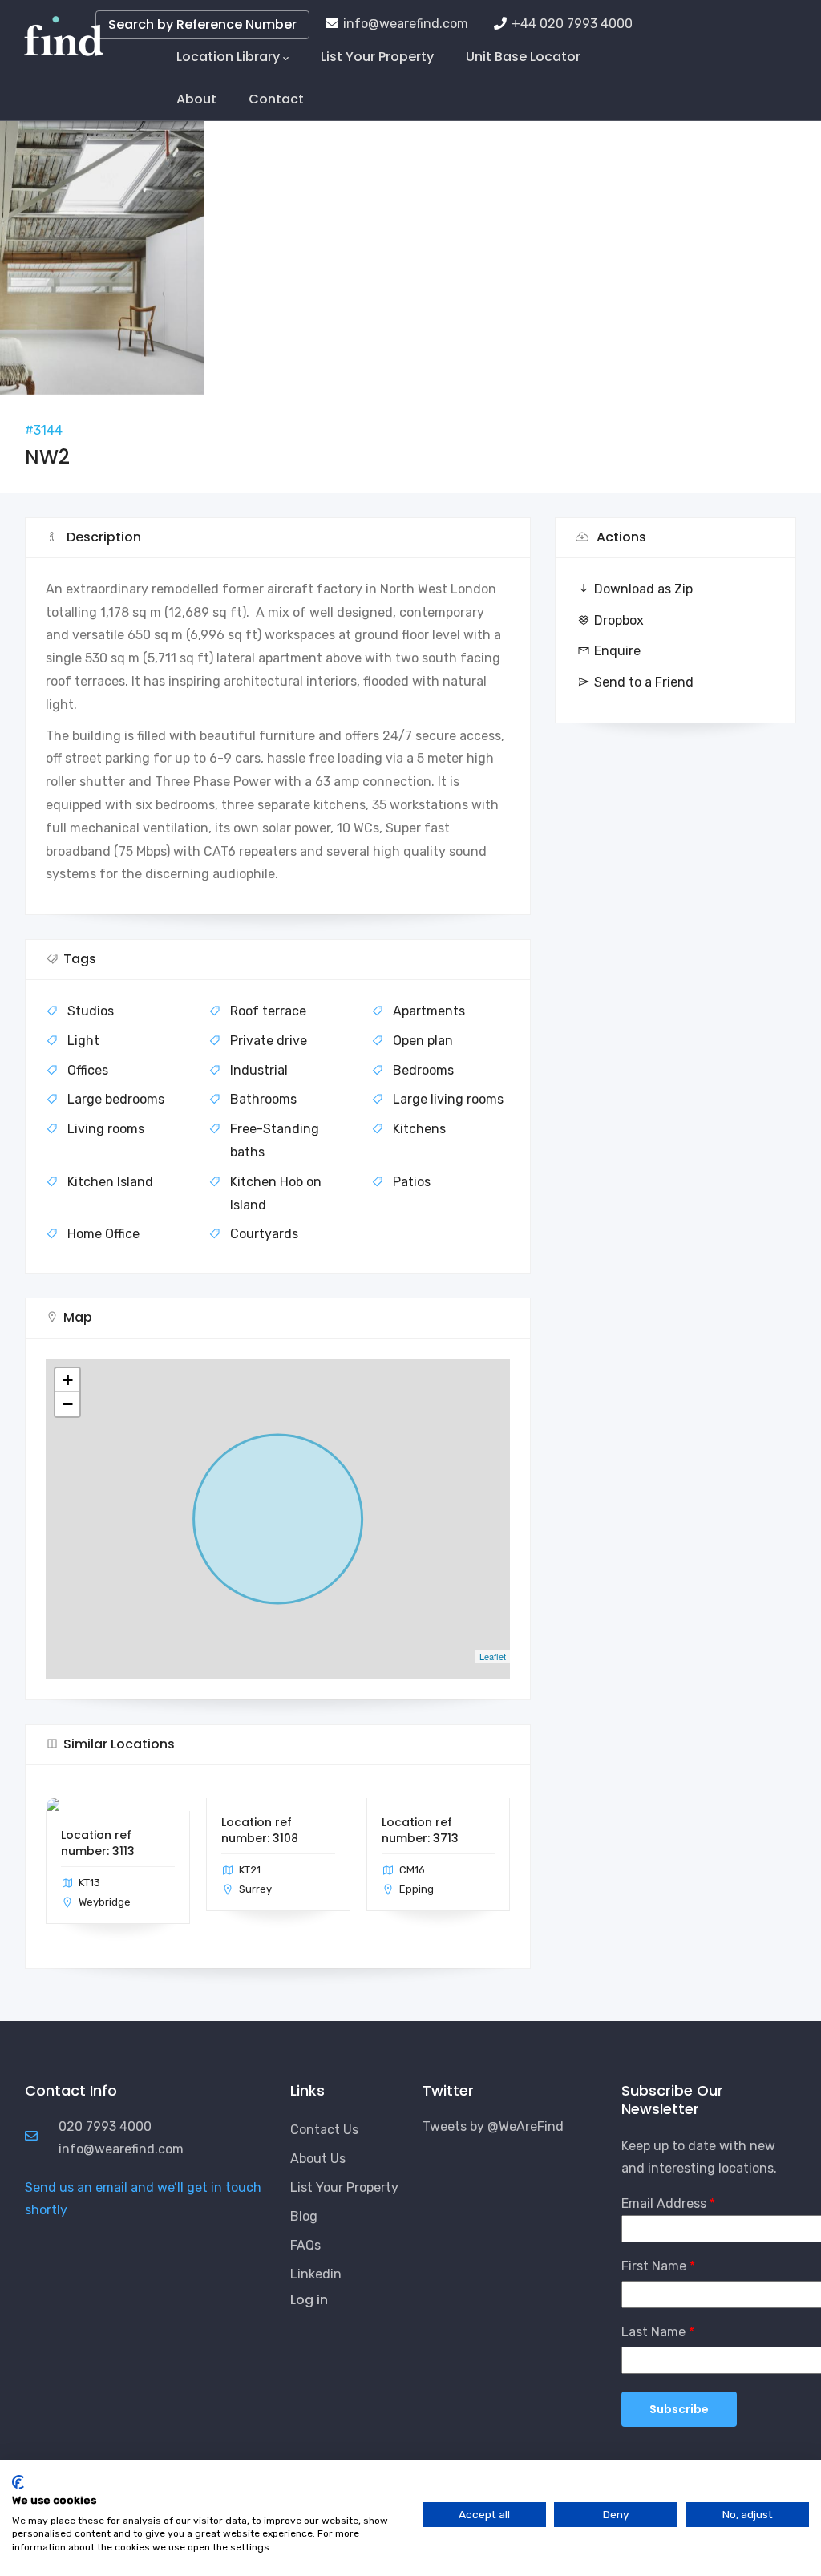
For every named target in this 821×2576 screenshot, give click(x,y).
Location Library (228, 57)
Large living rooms (448, 1099)
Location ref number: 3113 (98, 1843)
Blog (304, 2216)
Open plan (423, 1041)
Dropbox (619, 620)
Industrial (259, 1070)
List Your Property (377, 57)
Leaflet (493, 1656)
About (196, 99)
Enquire (617, 651)
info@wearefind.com (406, 24)
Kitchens (419, 1129)
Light (83, 1041)
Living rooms (106, 1129)
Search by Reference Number (202, 24)
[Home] (64, 32)
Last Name (653, 2332)
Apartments (429, 1011)
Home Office (103, 1234)
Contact (276, 99)
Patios (412, 1182)
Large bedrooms (116, 1099)
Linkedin (316, 2274)
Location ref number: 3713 (420, 1830)
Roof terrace (268, 1011)
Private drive (269, 1041)
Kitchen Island (110, 1182)
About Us (318, 2159)
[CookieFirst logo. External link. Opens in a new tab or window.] (18, 2482)
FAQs (305, 2245)
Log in (309, 2300)
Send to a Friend (644, 682)
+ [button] (68, 1380)
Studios (91, 1011)
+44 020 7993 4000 (572, 24)
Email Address (664, 2203)
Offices (88, 1070)
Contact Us (324, 2130)
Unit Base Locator (523, 57)
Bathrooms (263, 1099)
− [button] (68, 1404)
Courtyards (264, 1234)
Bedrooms (423, 1070)
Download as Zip (643, 589)
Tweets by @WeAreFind (493, 2126)
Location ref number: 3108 (260, 1830)
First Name (654, 2266)
